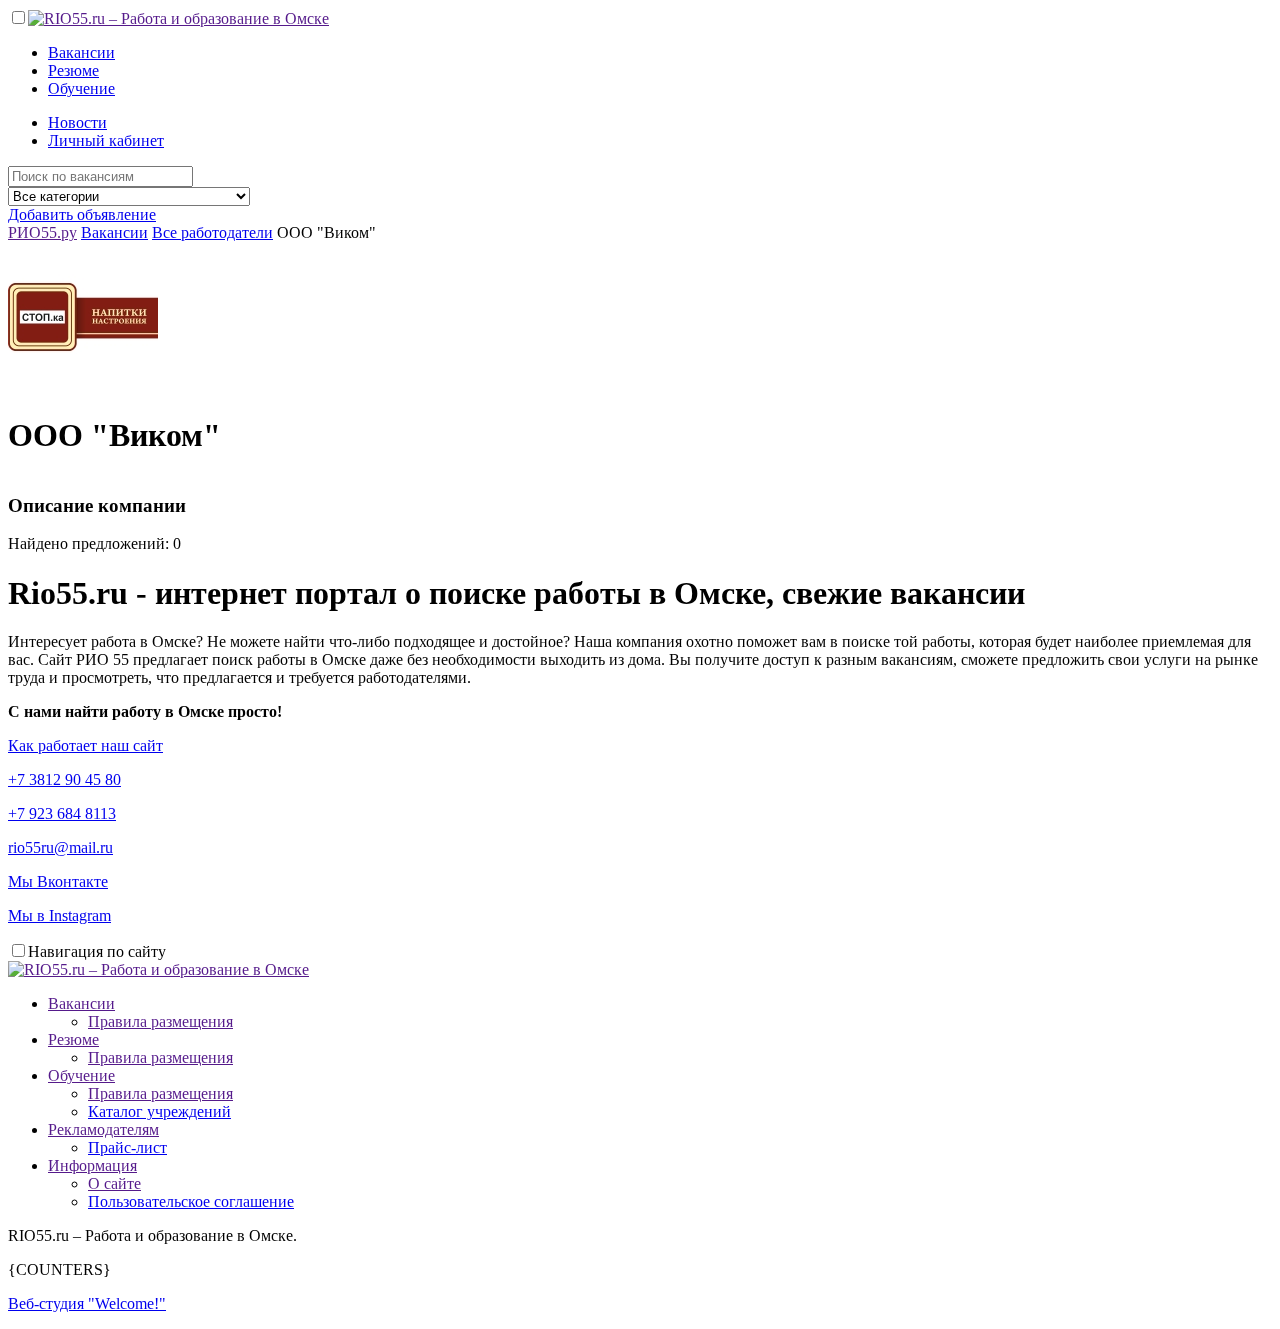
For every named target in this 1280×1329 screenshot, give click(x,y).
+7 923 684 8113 (62, 813)
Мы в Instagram (59, 915)
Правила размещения (160, 1021)
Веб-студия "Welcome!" (87, 1303)
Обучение (81, 88)
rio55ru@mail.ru (60, 847)
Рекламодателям (103, 1129)
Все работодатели (212, 232)
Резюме (73, 70)
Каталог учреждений (159, 1111)
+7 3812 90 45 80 (64, 779)
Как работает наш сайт (85, 745)
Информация (92, 1165)
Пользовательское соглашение (191, 1201)
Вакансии (81, 52)
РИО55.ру (42, 232)
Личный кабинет (106, 140)
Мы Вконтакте (58, 881)
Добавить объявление (82, 214)
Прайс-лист (127, 1147)
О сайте (114, 1183)
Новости (77, 122)
